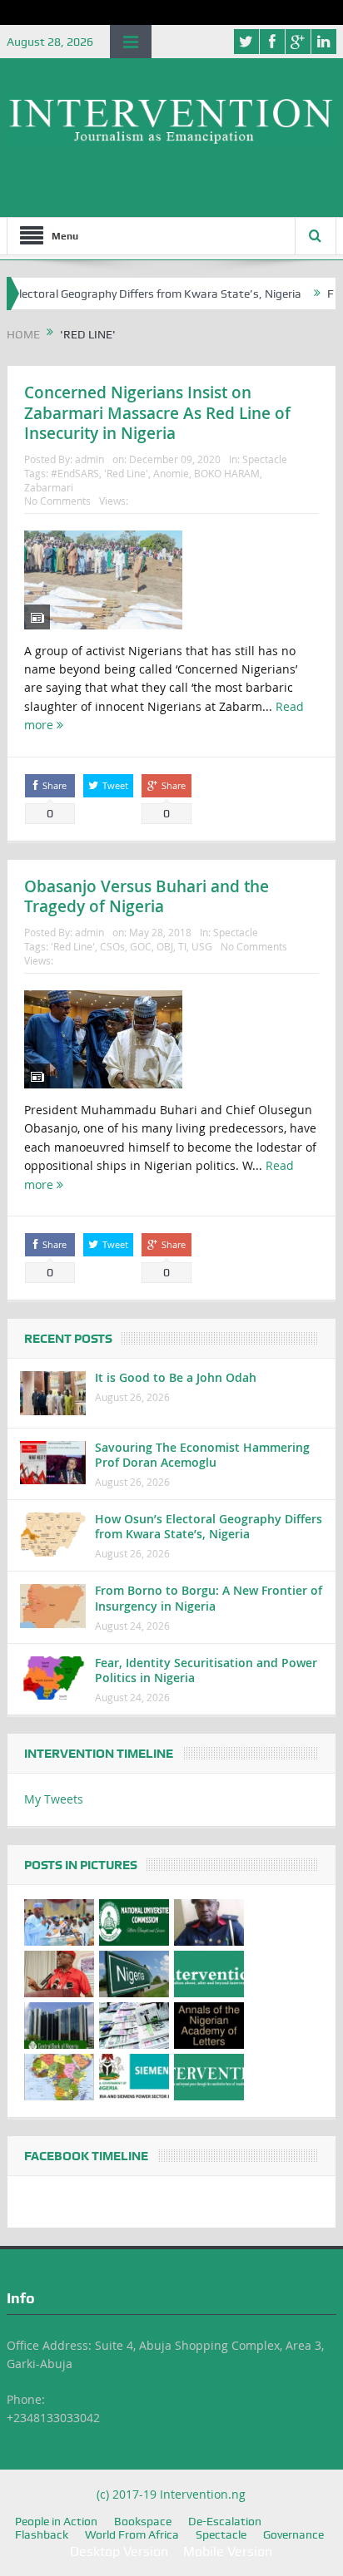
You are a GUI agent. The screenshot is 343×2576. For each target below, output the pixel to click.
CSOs (112, 946)
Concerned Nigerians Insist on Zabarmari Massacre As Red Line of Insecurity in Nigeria (157, 413)
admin (89, 459)
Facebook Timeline (86, 2156)
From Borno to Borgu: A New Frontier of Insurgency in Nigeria (209, 1598)
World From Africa (132, 2534)
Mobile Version (228, 2551)
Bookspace (143, 2521)
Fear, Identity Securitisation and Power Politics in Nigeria (206, 1670)
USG (202, 946)
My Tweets (54, 1799)
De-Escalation (225, 2521)
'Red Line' (126, 473)
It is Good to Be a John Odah (176, 1377)
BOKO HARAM (227, 473)
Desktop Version (119, 2551)
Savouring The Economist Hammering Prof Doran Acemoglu (202, 1455)
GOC (141, 946)
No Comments (57, 501)
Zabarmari (49, 487)
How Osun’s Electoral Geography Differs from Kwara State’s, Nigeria (209, 1526)
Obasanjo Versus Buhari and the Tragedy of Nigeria (147, 897)
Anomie (171, 473)
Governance (293, 2534)
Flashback (42, 2534)
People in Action (56, 2521)
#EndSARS (75, 473)
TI (182, 946)
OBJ (165, 946)
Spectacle (265, 459)
